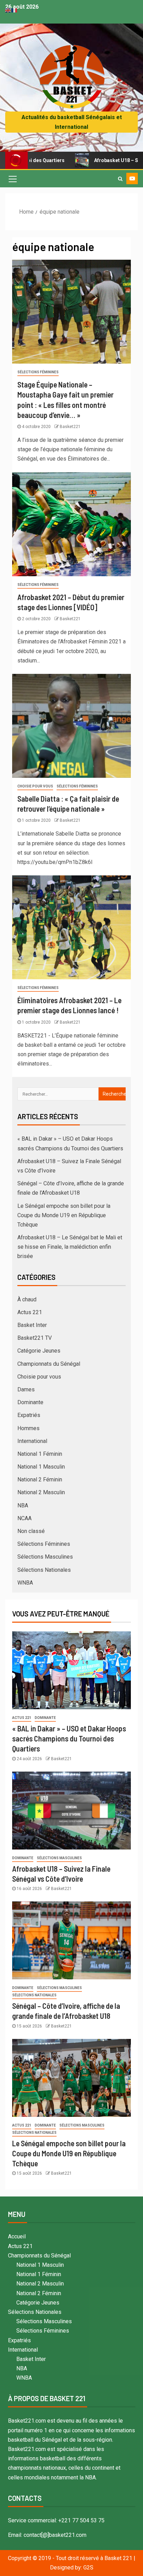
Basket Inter (32, 1325)
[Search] (120, 179)
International (32, 1441)
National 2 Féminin (40, 1479)
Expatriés (29, 1415)
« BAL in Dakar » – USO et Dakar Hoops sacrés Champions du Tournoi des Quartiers (69, 1739)
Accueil (17, 2236)
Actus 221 (30, 1312)
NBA (23, 1505)
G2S (88, 2568)
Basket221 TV (35, 1338)
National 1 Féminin (40, 1454)
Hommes (28, 1428)
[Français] (15, 10)
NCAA (24, 1518)
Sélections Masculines (45, 1557)
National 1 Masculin (41, 1467)
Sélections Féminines (38, 372)
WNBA (25, 1583)
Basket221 (70, 427)
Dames (26, 1389)
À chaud (27, 1299)
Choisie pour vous (35, 786)
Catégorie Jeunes (39, 1351)
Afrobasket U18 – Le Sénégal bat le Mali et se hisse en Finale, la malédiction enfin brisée (70, 1247)
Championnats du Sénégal (49, 1364)
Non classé (31, 1531)
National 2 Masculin (41, 1492)
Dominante (30, 1402)
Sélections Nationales (44, 1570)
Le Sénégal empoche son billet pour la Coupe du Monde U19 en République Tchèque (64, 1215)
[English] (8, 10)
